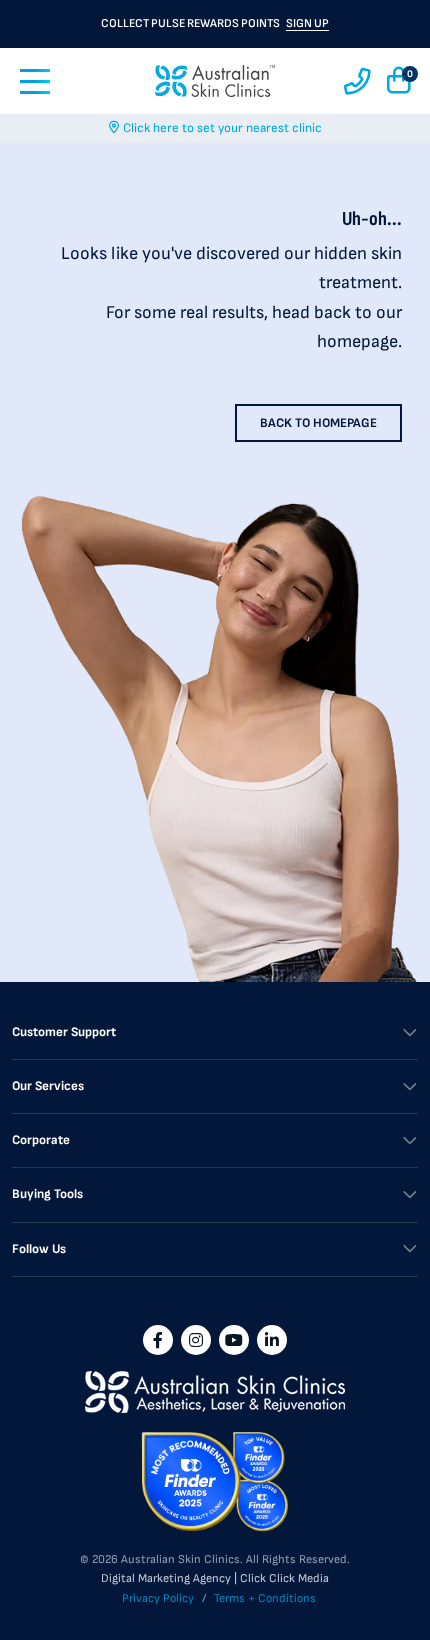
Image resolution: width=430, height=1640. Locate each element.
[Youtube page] (234, 1340)
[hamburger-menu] (35, 81)
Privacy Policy (158, 1598)
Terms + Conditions (265, 1598)
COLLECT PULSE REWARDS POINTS (215, 23)
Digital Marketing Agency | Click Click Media (215, 1578)
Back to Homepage (318, 423)
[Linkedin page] (272, 1340)
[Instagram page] (196, 1340)
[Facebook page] (158, 1340)
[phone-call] (357, 81)
